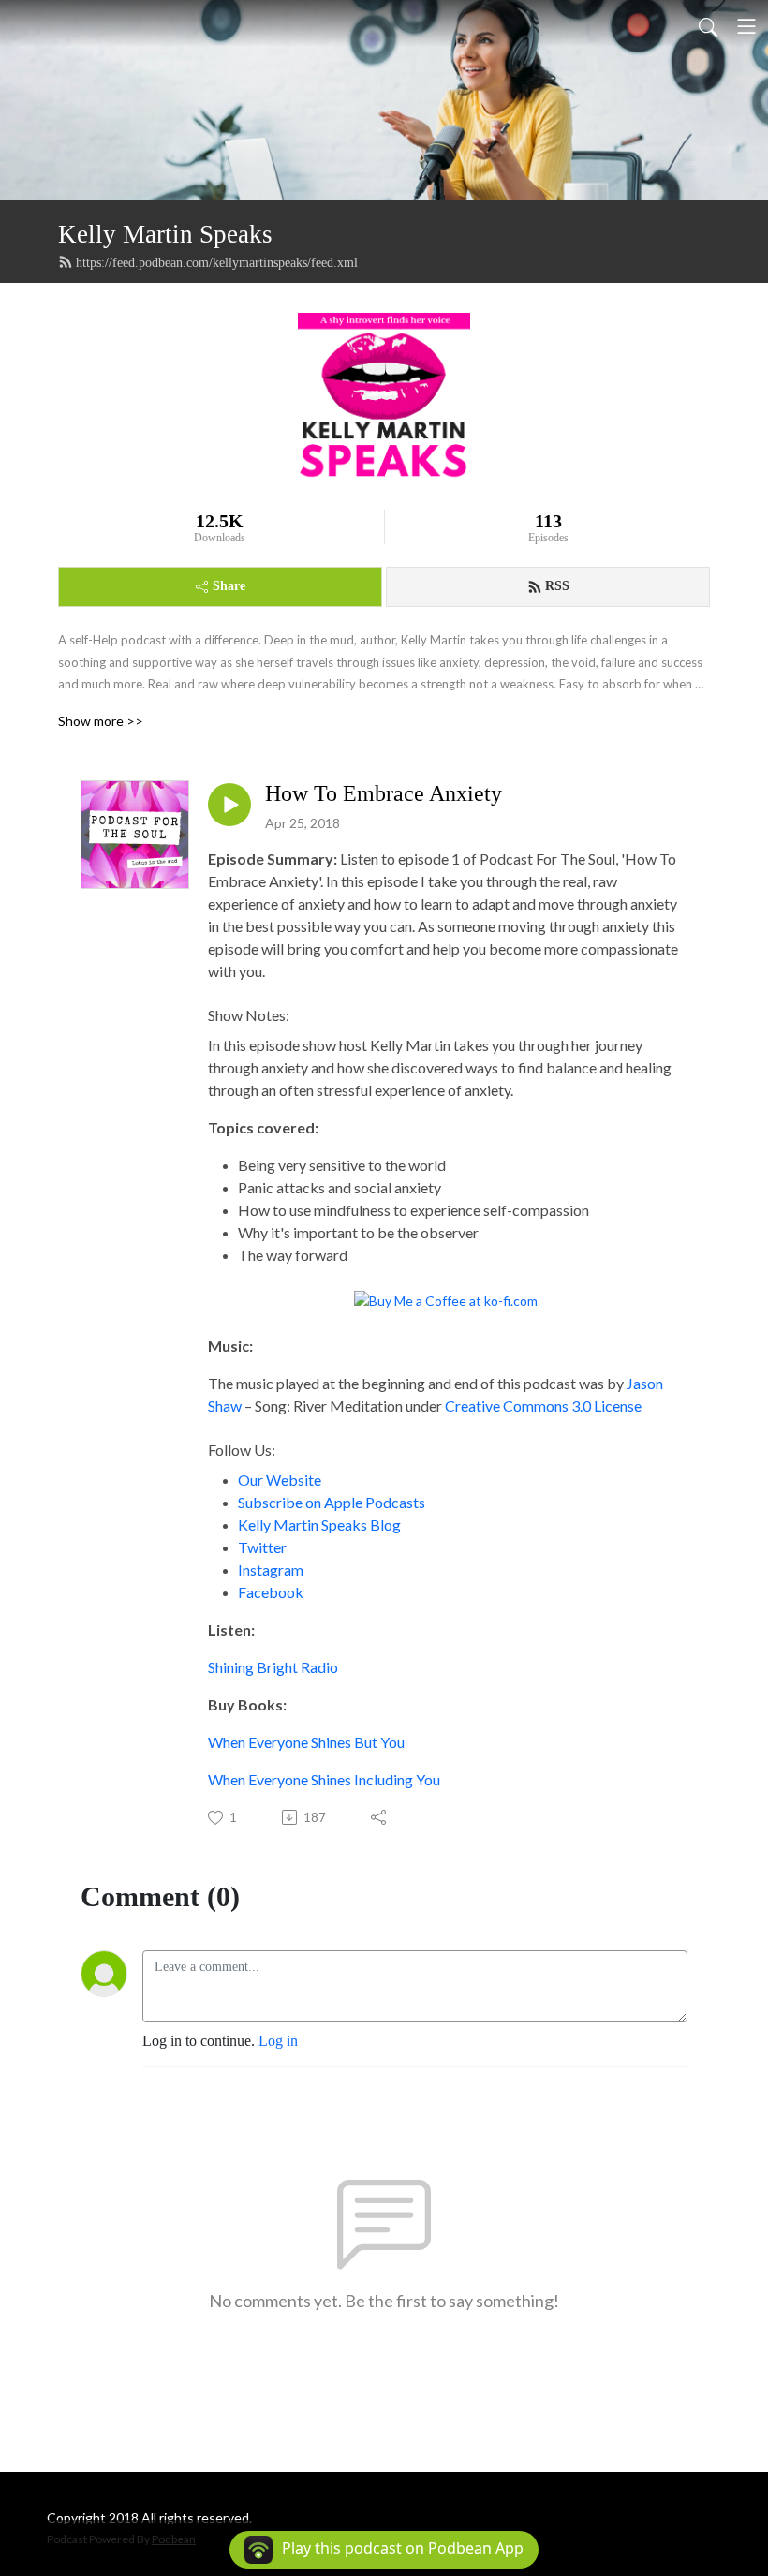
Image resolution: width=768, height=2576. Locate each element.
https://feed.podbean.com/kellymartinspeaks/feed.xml (217, 263)
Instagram (271, 1569)
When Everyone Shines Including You (324, 1779)
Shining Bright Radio (273, 1667)
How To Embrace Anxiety (384, 793)
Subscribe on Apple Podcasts (332, 1502)
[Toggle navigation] (746, 26)
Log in (278, 2041)
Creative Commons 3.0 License (543, 1406)
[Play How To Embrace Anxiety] (229, 805)
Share (229, 586)
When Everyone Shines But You (306, 1742)
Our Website (280, 1480)
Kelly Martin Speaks (165, 234)
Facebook (271, 1592)
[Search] (708, 26)
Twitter (262, 1547)
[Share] (380, 1817)
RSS (557, 586)
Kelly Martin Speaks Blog (319, 1525)
